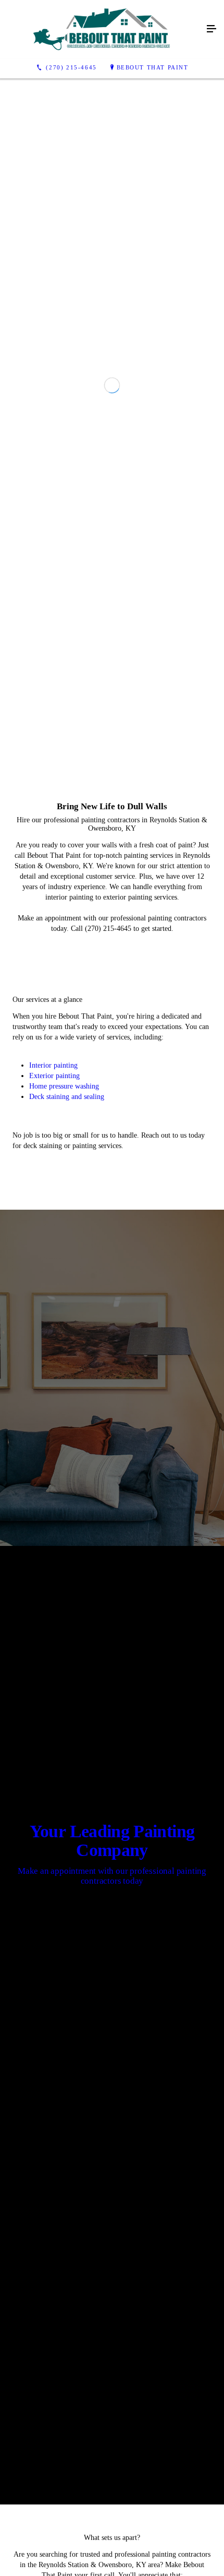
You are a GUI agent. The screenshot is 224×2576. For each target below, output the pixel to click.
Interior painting (53, 1583)
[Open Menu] (211, 29)
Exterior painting (54, 1594)
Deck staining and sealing (67, 1615)
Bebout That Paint (153, 67)
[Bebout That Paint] (102, 29)
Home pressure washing (64, 1604)
